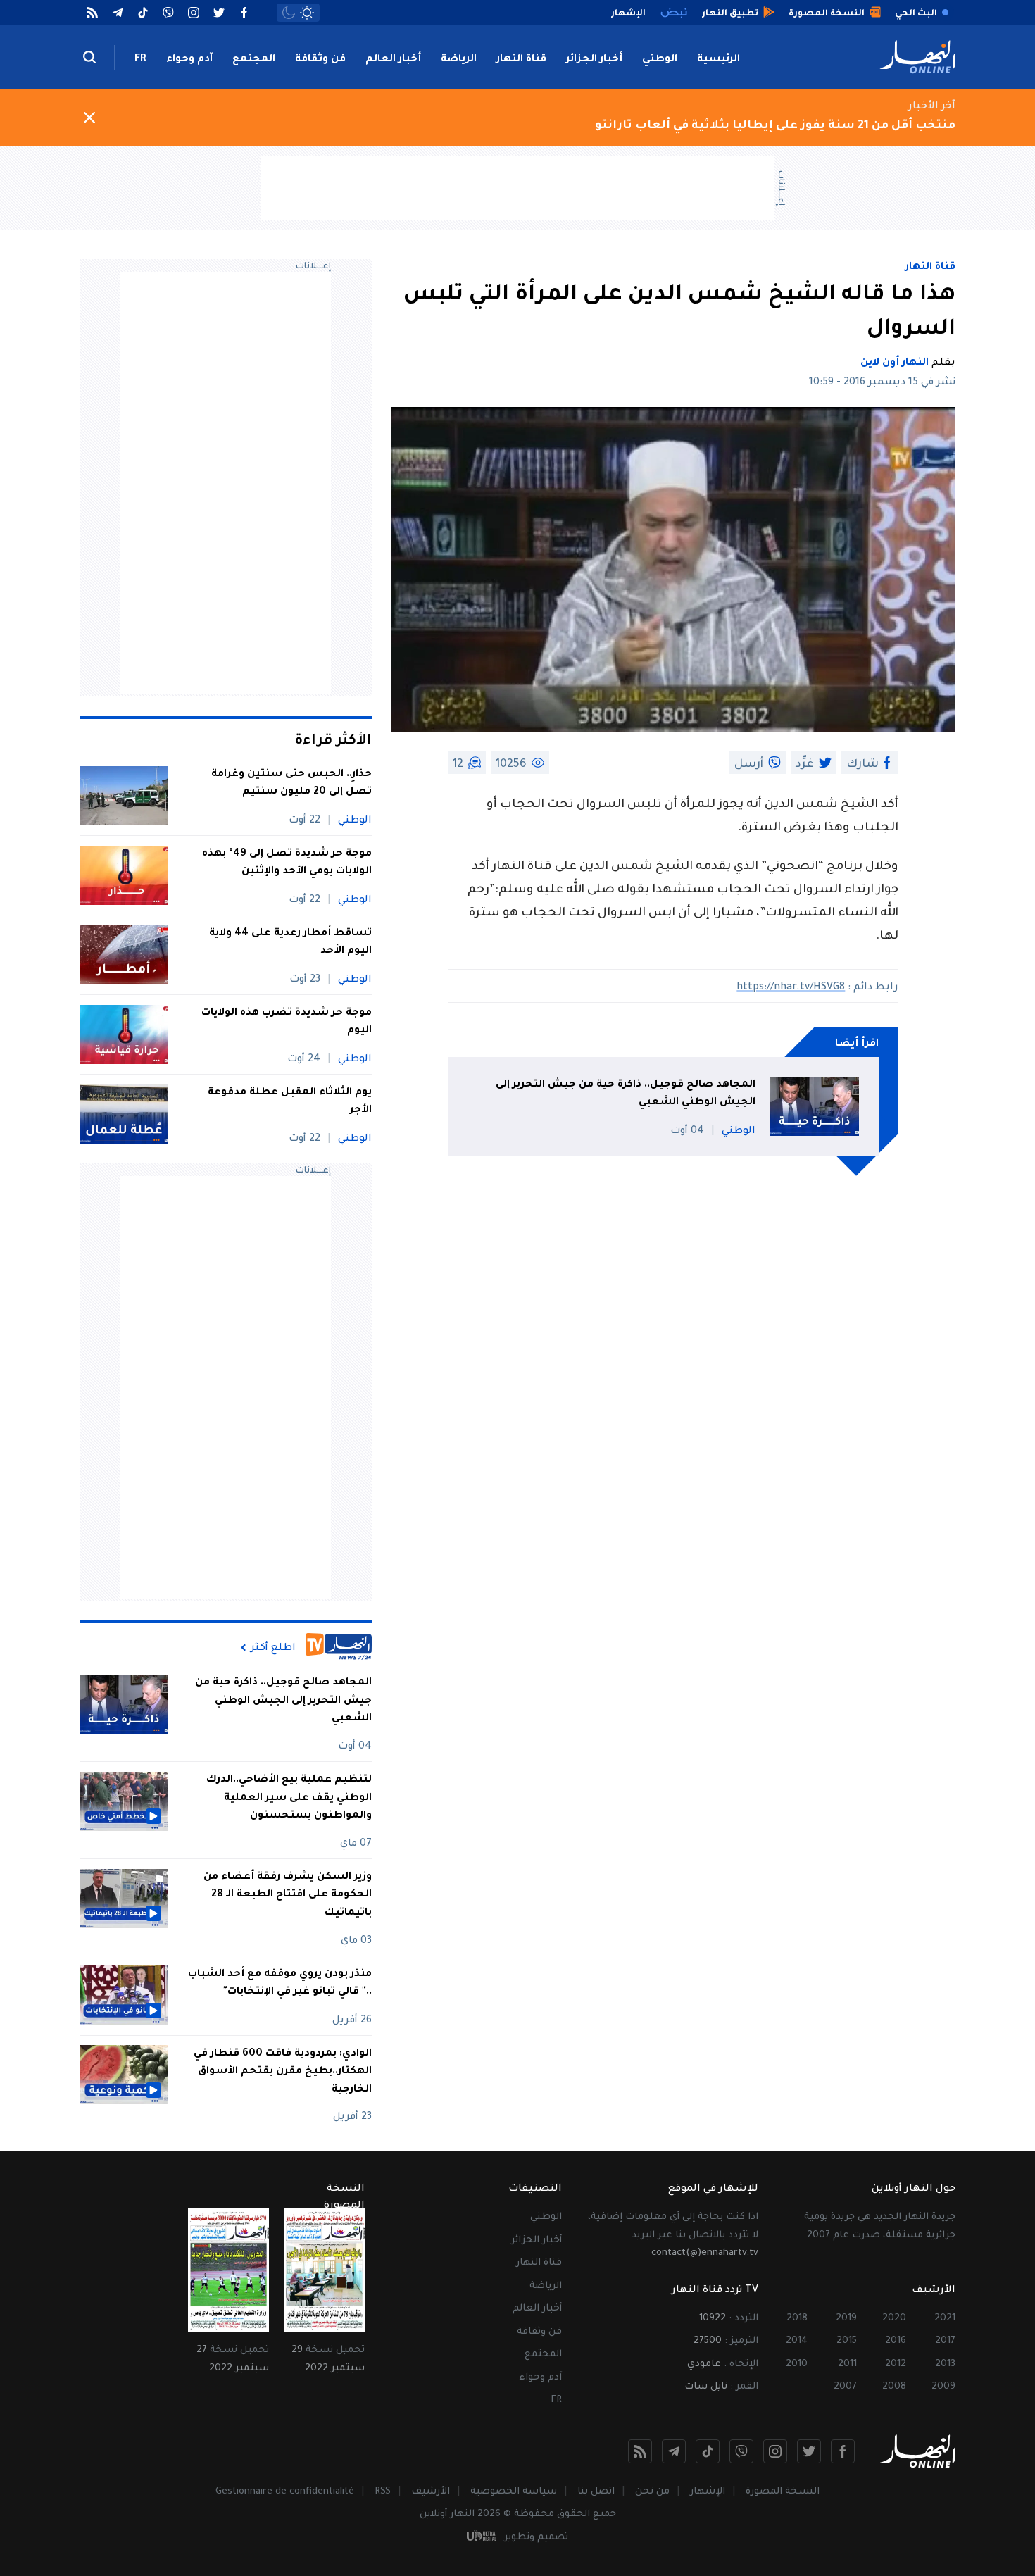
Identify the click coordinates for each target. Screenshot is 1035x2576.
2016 (896, 2341)
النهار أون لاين (895, 363)
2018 (797, 2319)
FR (140, 60)
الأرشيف (431, 2492)
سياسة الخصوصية (514, 2492)
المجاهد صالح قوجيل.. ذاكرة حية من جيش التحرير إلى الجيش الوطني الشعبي (626, 1094)
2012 (896, 2364)
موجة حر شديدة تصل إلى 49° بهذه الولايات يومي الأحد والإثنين (287, 863)
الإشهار (708, 2492)
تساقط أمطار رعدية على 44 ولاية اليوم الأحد (290, 943)
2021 (945, 2319)
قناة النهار (521, 60)
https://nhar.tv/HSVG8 (791, 988)
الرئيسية (719, 60)
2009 (943, 2387)
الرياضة (459, 60)
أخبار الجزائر (594, 60)
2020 (894, 2319)
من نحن (652, 2492)
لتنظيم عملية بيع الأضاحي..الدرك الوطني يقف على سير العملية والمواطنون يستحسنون (289, 1798)
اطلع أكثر (273, 1648)
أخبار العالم (393, 60)
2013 (945, 2364)
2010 (797, 2364)
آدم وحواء (189, 60)
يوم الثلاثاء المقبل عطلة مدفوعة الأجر (290, 1102)
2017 (945, 2341)
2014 (797, 2341)
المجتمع (254, 60)
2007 (845, 2387)
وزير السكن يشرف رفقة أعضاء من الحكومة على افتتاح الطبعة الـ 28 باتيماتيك (288, 1895)
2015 (847, 2341)
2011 (847, 2364)
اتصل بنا (596, 2492)
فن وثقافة (320, 60)
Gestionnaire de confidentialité (285, 2492)
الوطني (660, 60)
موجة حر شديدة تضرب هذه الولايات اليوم (287, 1023)
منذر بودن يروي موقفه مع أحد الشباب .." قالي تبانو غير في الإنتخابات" (280, 1983)
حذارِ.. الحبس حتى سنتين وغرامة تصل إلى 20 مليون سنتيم (291, 784)
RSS (383, 2492)
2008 (894, 2387)
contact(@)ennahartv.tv (705, 2253)
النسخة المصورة (783, 2492)
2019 (846, 2319)
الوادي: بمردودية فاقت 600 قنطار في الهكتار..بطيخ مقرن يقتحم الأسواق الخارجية (283, 2071)
